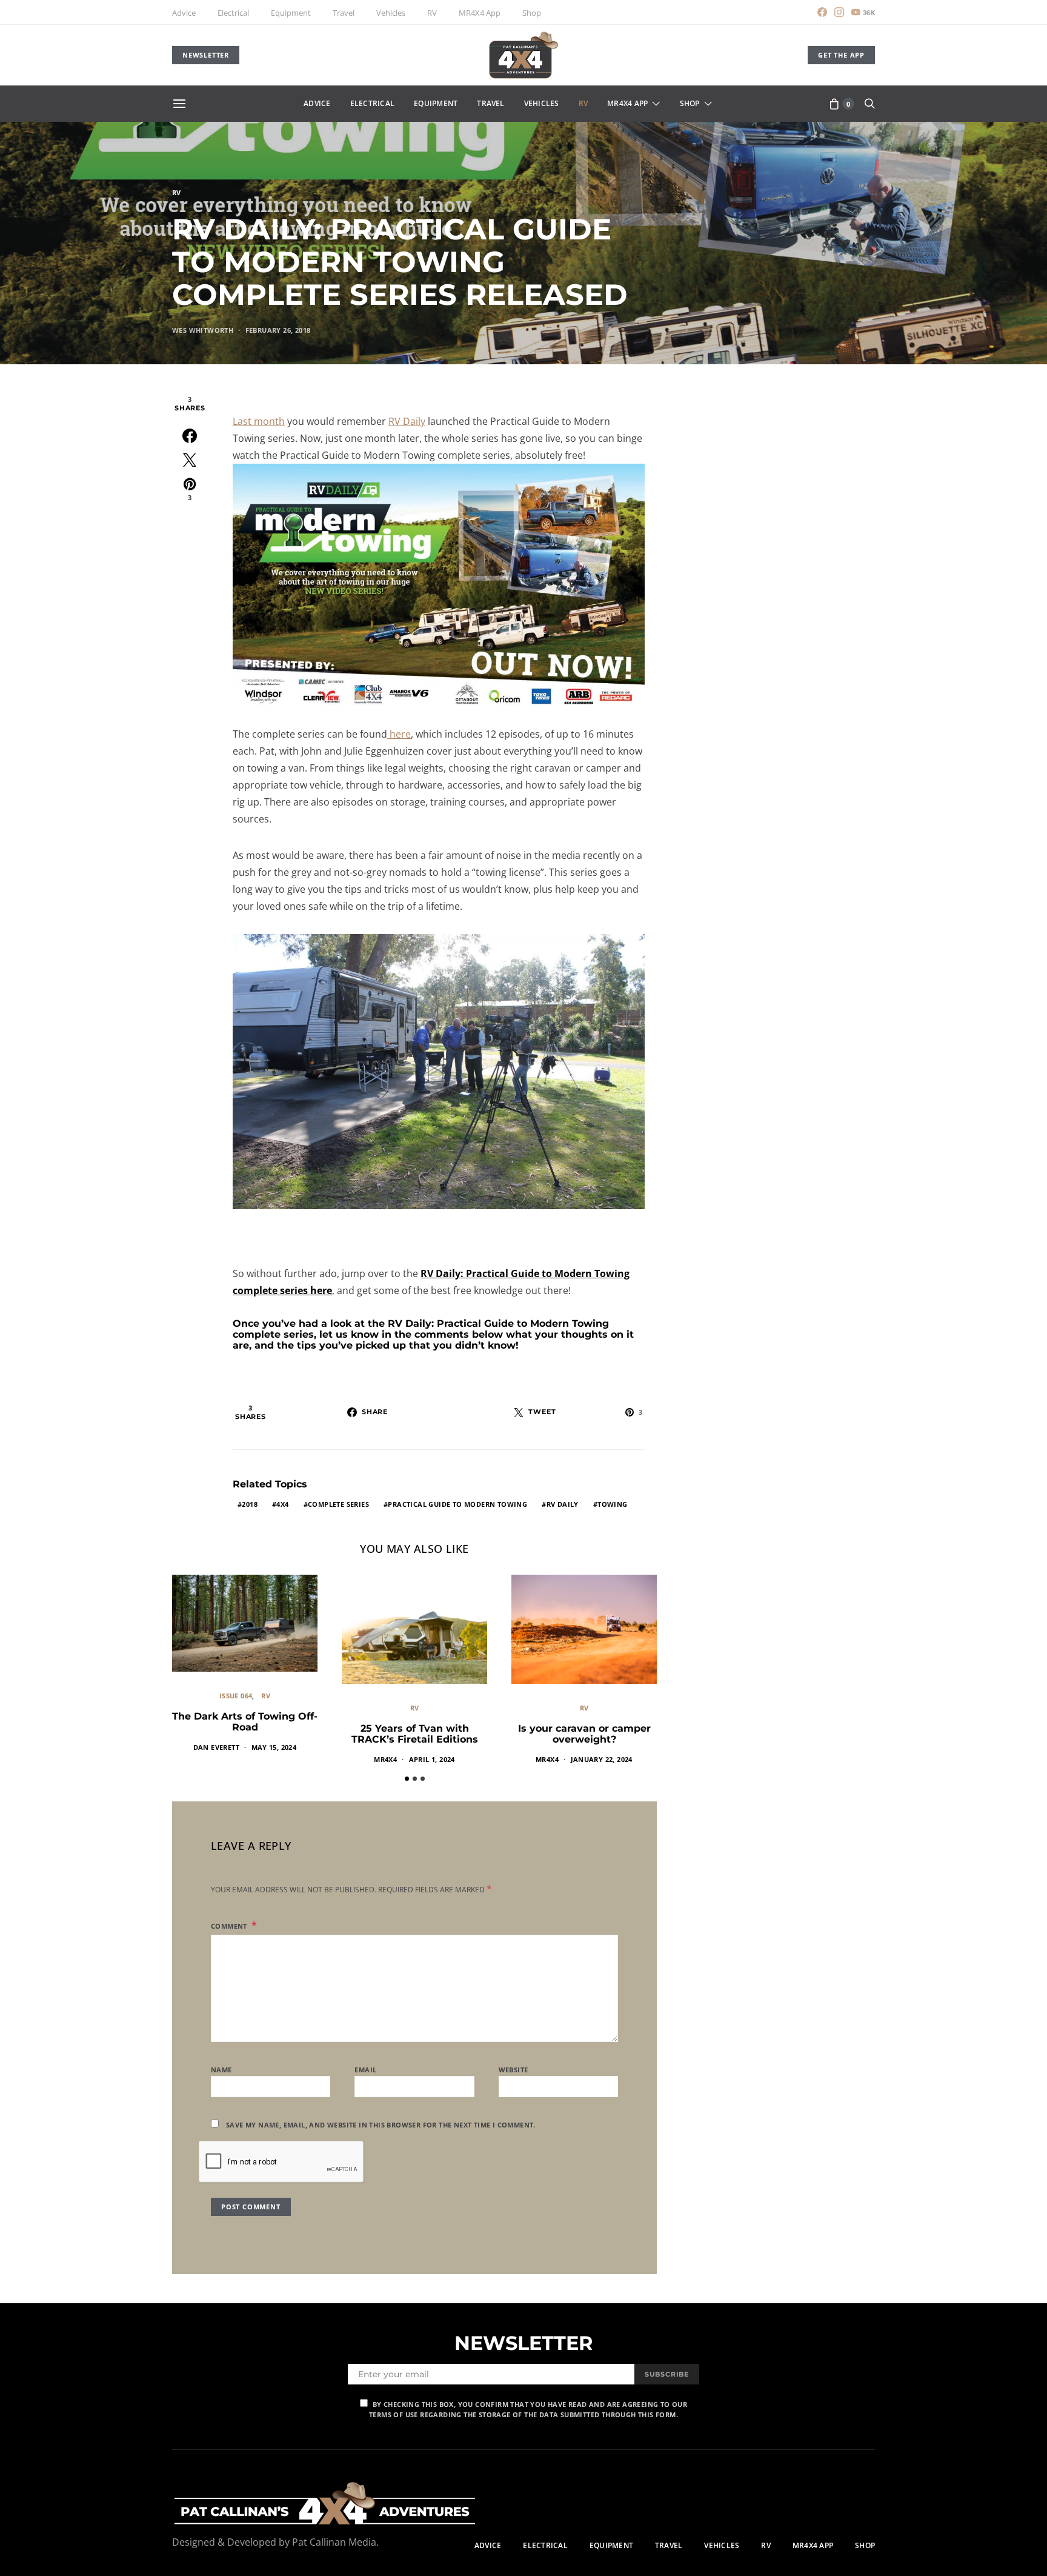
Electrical (233, 13)
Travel (344, 13)
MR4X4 (385, 1759)
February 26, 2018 (278, 330)
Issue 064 (236, 1696)
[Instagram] (839, 12)
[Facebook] (822, 12)
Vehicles (391, 13)
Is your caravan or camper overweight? (584, 1734)
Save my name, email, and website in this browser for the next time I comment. (381, 2125)
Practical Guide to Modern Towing (457, 1504)
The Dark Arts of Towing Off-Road (245, 1722)
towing (612, 1504)
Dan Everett (216, 1747)
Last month (259, 421)
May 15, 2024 (274, 1747)
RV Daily (407, 421)
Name (221, 2070)
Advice (184, 13)
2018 (250, 1504)
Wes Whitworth (203, 330)
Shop (532, 13)
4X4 (282, 1504)
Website (514, 2070)
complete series (338, 1504)
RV (432, 13)
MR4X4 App (480, 13)
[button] (407, 1779)
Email (365, 2070)
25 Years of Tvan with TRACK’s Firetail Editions (415, 1734)
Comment (230, 1926)
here (399, 734)
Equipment (291, 13)
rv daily (563, 1504)
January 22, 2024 (602, 1759)
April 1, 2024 (432, 1759)
